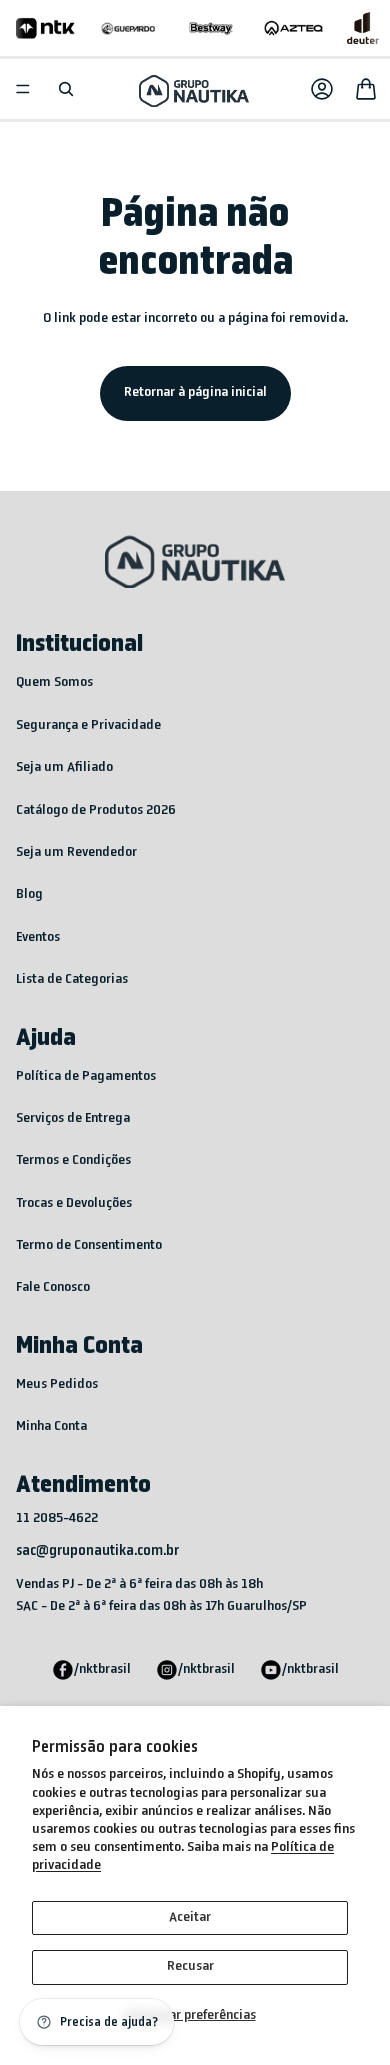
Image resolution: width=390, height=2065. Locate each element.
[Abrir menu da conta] (322, 89)
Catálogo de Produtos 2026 (96, 810)
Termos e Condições (73, 1160)
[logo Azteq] (293, 28)
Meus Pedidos (57, 1384)
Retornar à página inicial (195, 392)
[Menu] (23, 89)
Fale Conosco (53, 1287)
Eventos (38, 937)
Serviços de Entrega (73, 1118)
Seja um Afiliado (64, 767)
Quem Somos (54, 682)
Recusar (190, 1966)
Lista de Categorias (72, 979)
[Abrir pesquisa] (66, 89)
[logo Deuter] (363, 28)
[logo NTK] (45, 28)
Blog (29, 894)
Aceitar (190, 1917)
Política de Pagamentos (86, 1076)
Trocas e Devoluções (74, 1203)
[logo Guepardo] (128, 28)
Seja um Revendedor (76, 852)
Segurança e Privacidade (88, 725)
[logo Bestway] (211, 28)
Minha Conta (51, 1426)
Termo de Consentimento (89, 1245)
